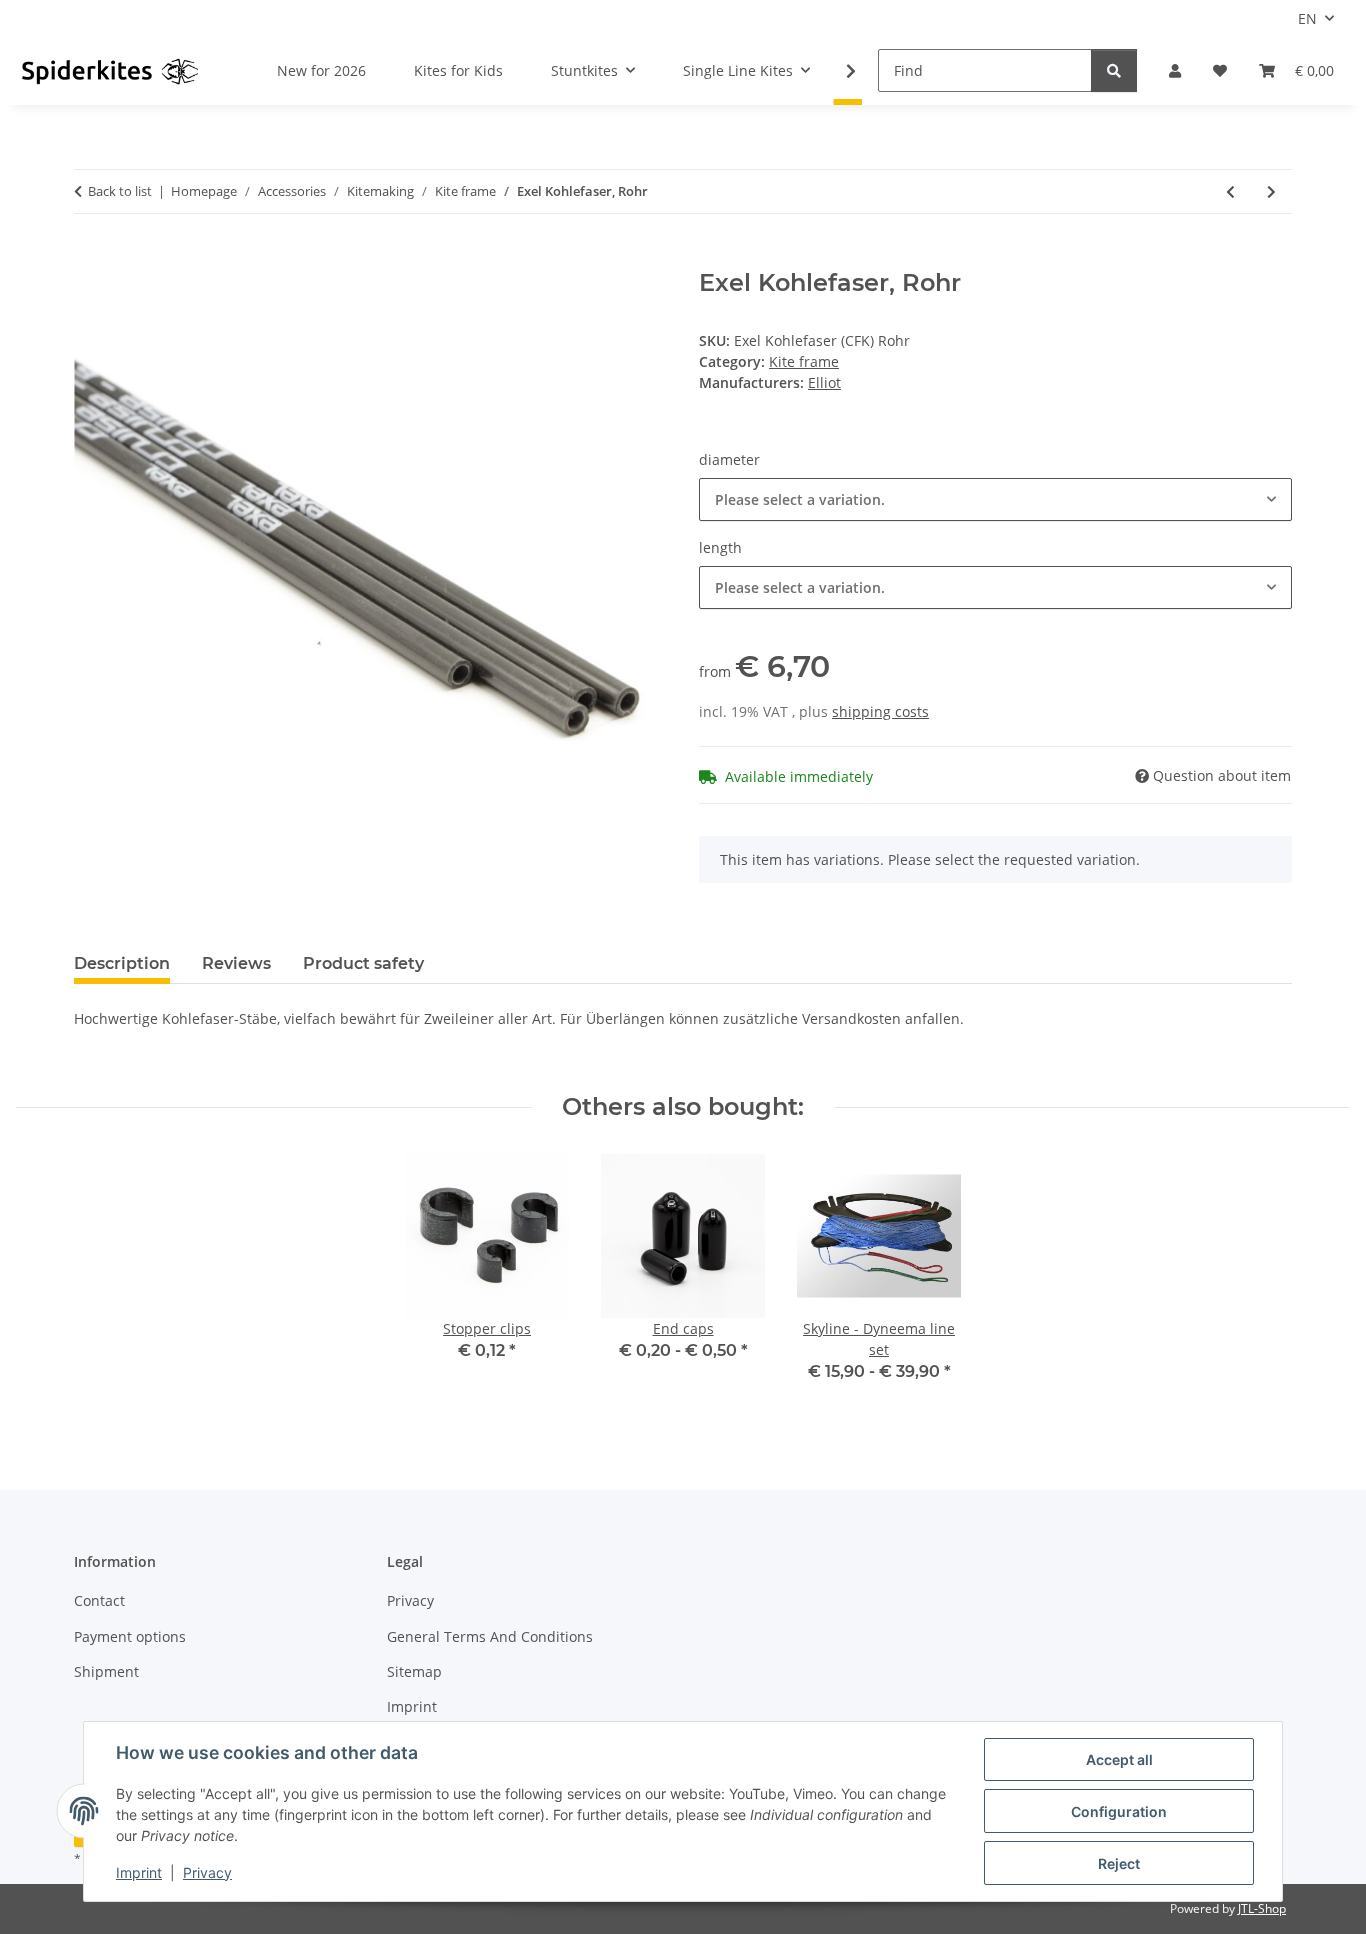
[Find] (1114, 70)
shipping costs (880, 711)
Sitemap (414, 1671)
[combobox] (995, 499)
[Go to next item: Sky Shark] (1271, 191)
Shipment (106, 1671)
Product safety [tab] (363, 963)
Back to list (120, 191)
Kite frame (804, 361)
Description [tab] (122, 963)
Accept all (1119, 1759)
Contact (99, 1600)
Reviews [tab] (236, 963)
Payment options (130, 1636)
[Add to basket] (90, 258)
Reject (1119, 1863)
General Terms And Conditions (490, 1636)
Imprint (139, 1872)
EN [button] (1307, 18)
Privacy (207, 1872)
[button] (1175, 70)
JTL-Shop (1262, 1908)
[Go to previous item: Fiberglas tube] (1230, 191)
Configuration (1119, 1811)
